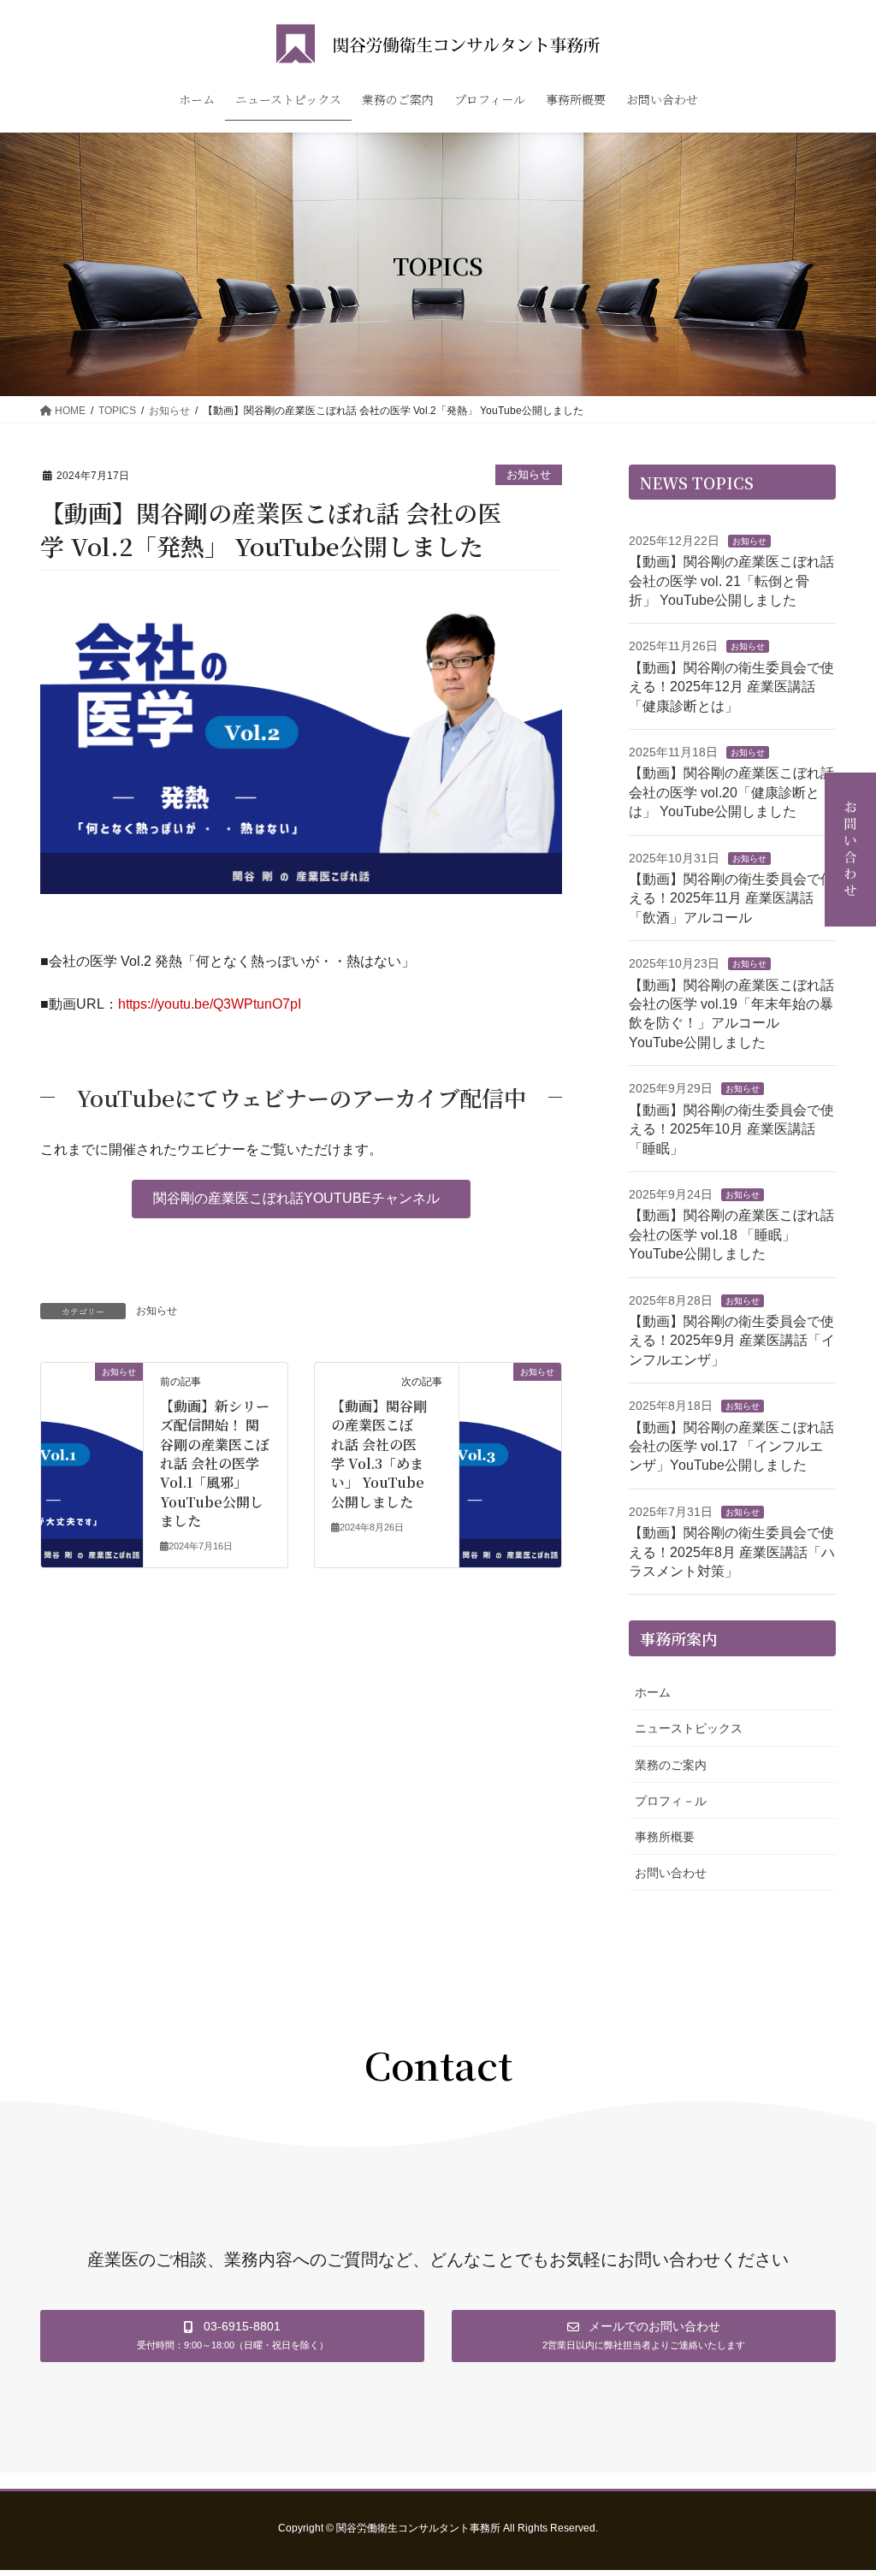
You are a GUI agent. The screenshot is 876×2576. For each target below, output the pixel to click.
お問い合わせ (671, 1873)
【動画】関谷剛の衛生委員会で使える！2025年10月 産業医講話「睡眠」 (731, 1129)
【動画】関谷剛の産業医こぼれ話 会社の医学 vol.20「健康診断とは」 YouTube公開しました (731, 792)
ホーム (653, 1692)
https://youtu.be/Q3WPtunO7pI (210, 1004)
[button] (301, 1199)
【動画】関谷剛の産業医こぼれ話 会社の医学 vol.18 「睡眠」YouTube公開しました (731, 1235)
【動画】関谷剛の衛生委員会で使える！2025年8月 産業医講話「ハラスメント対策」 (732, 1552)
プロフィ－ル (671, 1801)
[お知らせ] (92, 1426)
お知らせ (529, 474)
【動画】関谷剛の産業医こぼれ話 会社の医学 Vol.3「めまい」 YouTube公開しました (379, 1454)
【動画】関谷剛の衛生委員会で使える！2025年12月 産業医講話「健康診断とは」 (731, 687)
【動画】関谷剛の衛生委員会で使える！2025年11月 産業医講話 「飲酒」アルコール (731, 898)
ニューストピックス (689, 1728)
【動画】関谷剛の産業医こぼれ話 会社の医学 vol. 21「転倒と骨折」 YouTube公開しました (731, 581)
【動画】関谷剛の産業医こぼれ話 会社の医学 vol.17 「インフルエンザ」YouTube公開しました (731, 1447)
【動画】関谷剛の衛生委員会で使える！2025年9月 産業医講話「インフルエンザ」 (732, 1341)
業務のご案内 (671, 1765)
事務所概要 (665, 1837)
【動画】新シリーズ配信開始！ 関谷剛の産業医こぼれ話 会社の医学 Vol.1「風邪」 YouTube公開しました (215, 1463)
